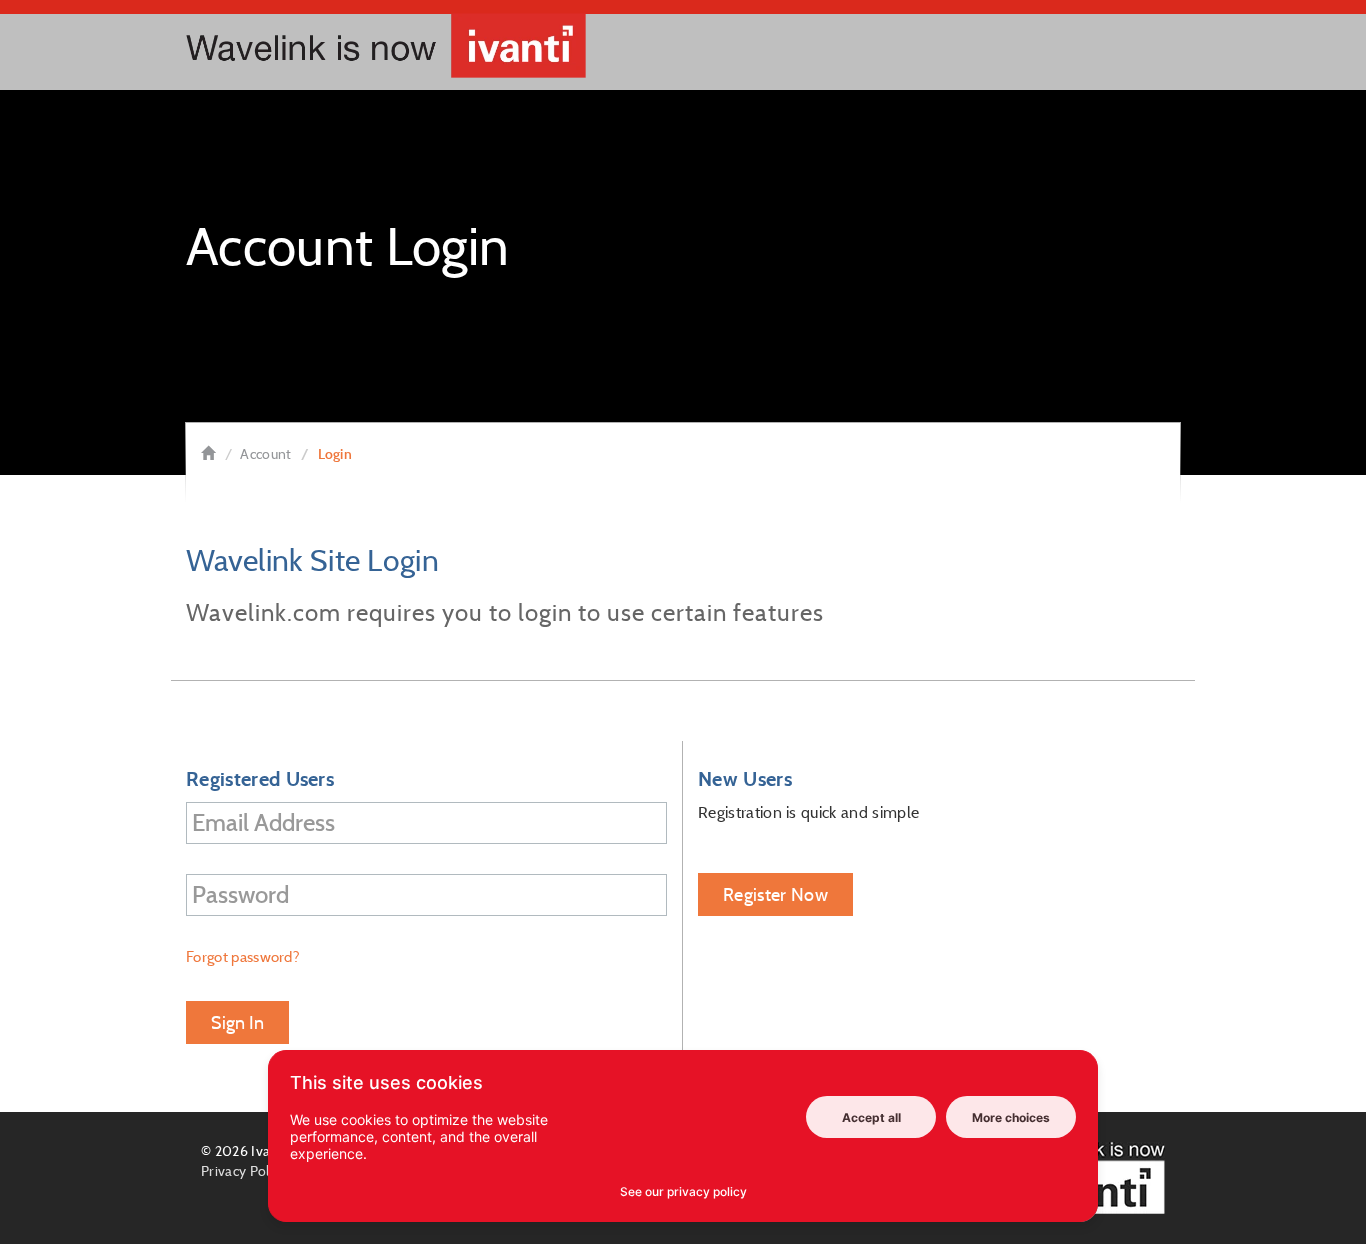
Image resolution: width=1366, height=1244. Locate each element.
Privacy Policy (243, 1171)
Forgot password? (243, 956)
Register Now (775, 894)
